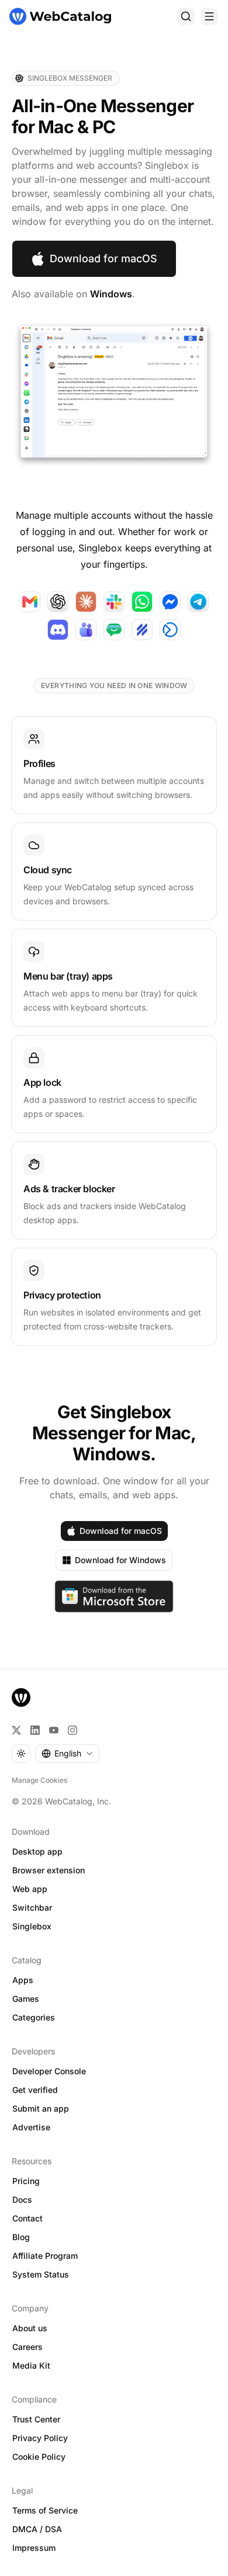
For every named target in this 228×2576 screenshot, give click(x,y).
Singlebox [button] (32, 1926)
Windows (111, 294)
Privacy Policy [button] (40, 2438)
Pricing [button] (26, 2181)
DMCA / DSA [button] (37, 2529)
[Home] (60, 16)
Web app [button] (30, 1889)
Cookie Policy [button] (39, 2457)
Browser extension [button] (49, 1870)
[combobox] (67, 1754)
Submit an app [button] (41, 2108)
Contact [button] (27, 2218)
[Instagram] (72, 1730)
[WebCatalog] (21, 1697)
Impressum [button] (34, 2548)
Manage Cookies (39, 1780)
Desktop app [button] (37, 1851)
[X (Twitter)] (16, 1730)
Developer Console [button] (49, 2071)
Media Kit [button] (31, 2365)
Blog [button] (21, 2237)
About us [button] (30, 2328)
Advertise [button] (31, 2127)
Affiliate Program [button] (45, 2256)
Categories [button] (34, 2017)
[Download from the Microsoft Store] (114, 1596)
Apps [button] (23, 1980)
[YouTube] (54, 1730)
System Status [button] (41, 2274)
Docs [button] (22, 2200)
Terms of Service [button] (45, 2510)
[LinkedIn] (35, 1730)
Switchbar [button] (32, 1907)
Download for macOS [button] (103, 258)
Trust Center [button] (36, 2419)
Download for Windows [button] (120, 1560)
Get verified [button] (35, 2090)
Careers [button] (27, 2347)
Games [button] (26, 1999)
